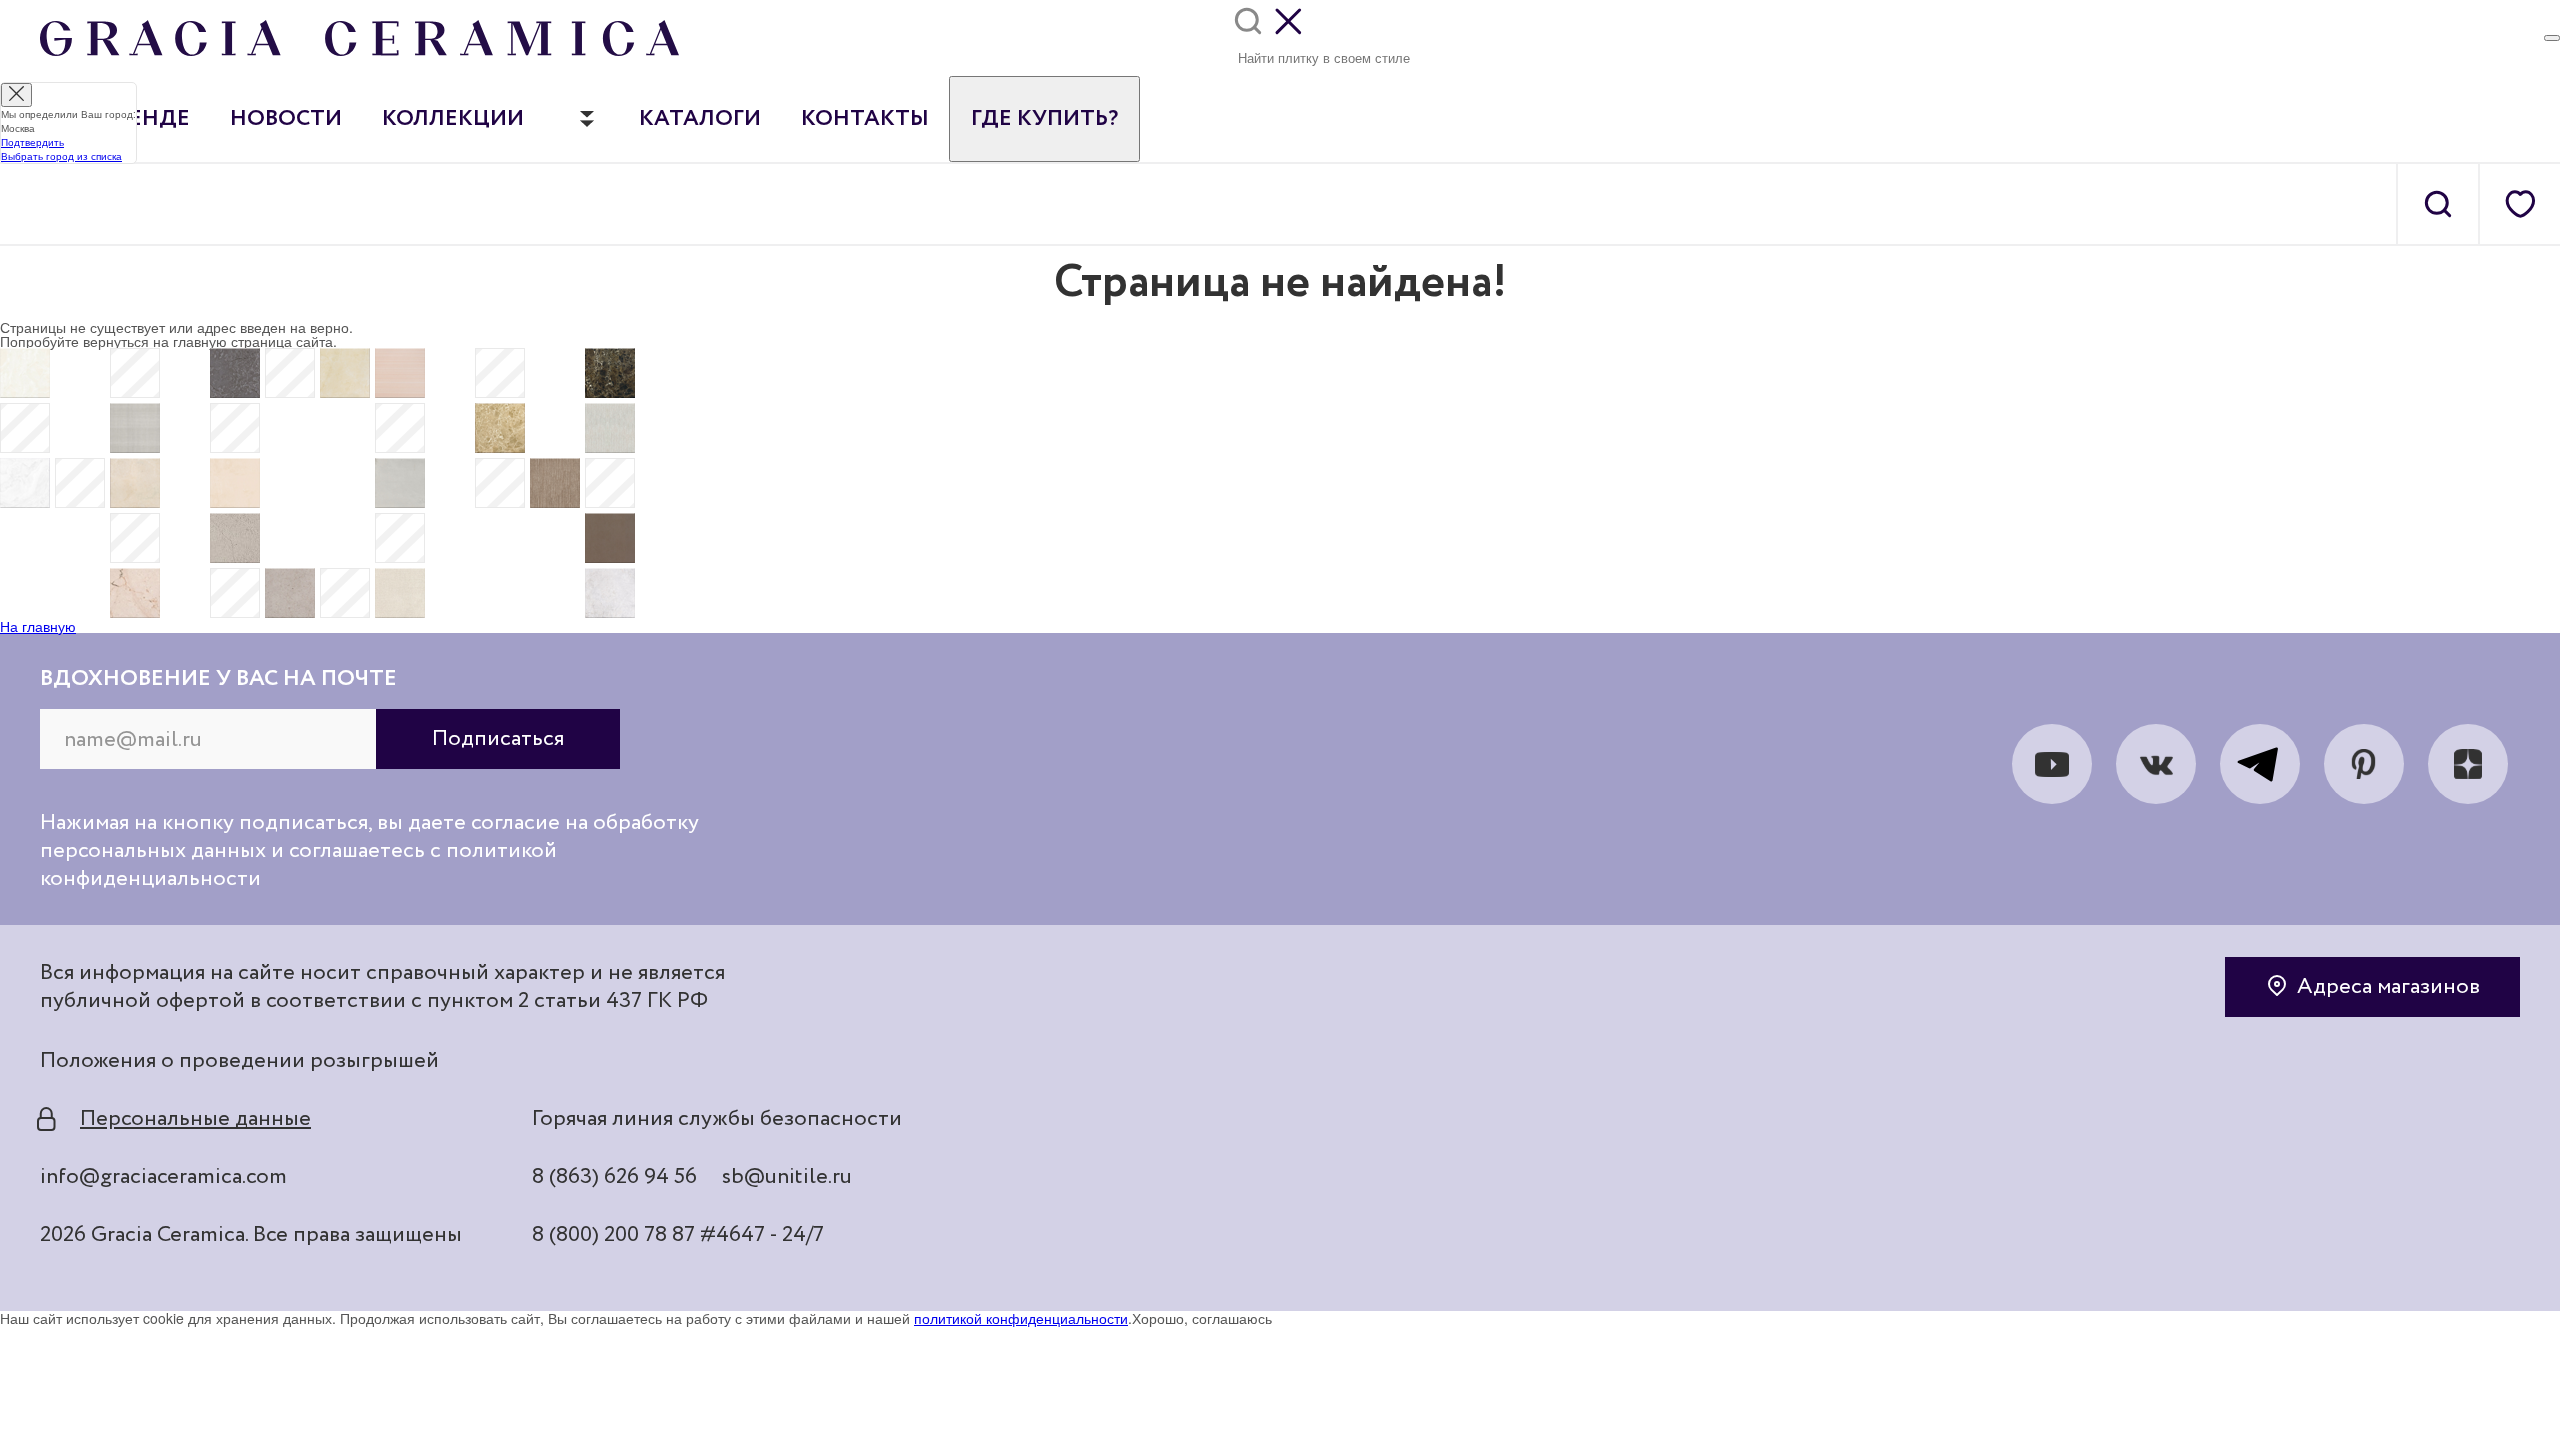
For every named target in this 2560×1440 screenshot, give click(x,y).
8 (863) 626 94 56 (614, 1177)
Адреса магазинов (2388, 987)
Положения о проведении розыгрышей (239, 1061)
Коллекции (453, 119)
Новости (286, 119)
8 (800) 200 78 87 (613, 1235)
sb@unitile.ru (787, 1177)
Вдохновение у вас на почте (218, 679)
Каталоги (700, 119)
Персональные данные (195, 1119)
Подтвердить (32, 142)
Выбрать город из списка (61, 156)
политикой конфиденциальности (1021, 1318)
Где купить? (1044, 119)
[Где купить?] (2552, 38)
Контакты (865, 119)
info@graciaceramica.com (163, 1177)
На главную (38, 626)
